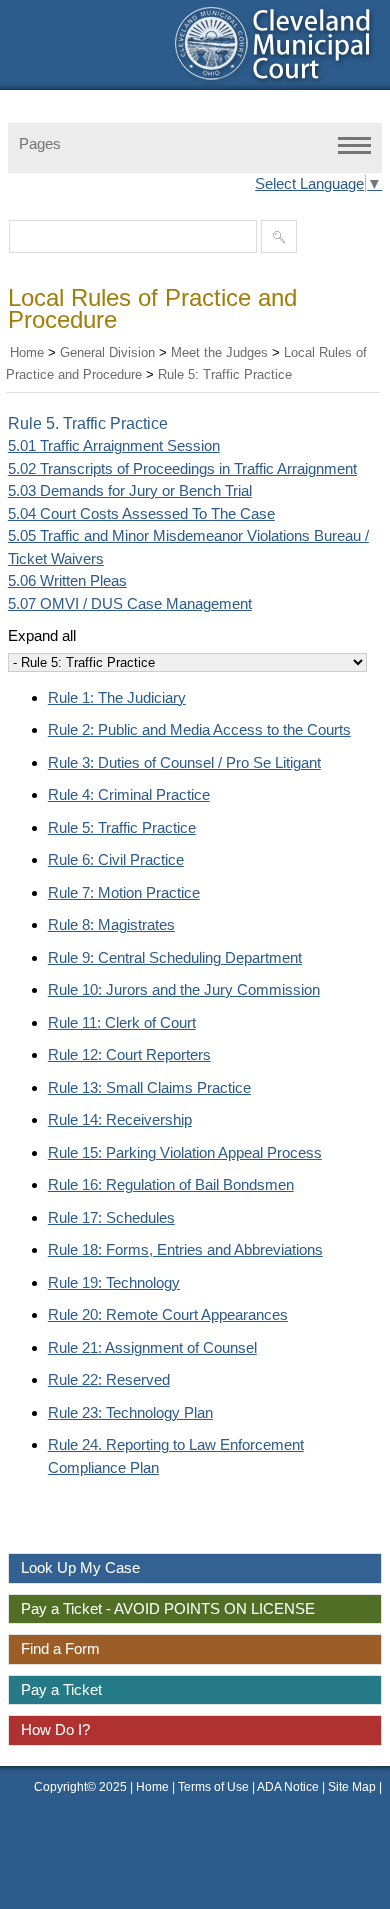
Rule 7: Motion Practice (124, 892)
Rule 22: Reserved (109, 1379)
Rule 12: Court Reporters (129, 1054)
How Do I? (55, 1729)
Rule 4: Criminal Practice (129, 794)
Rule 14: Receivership (120, 1119)
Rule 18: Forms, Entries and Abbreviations (185, 1249)
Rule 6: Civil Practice (116, 859)
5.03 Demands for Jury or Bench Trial (130, 490)
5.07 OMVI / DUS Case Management (130, 603)
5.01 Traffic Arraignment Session (114, 445)
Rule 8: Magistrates (111, 924)
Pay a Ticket (61, 1689)
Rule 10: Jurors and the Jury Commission (184, 989)
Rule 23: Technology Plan (130, 1412)
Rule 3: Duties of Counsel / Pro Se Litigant (184, 762)
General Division (107, 352)
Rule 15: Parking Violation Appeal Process (185, 1152)
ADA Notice (289, 1787)
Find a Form (60, 1648)
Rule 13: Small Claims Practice (149, 1087)
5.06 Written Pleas (67, 580)
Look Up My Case (80, 1567)
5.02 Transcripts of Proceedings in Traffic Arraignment (182, 468)
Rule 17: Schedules (111, 1217)
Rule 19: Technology (114, 1282)
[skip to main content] (20, 12)
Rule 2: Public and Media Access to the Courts (199, 729)
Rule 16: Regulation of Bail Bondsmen (171, 1184)
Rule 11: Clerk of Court (122, 1022)
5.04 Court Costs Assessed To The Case (141, 513)
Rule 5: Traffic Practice (225, 374)
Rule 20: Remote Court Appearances (168, 1314)
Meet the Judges (219, 352)
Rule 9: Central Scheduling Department (175, 957)
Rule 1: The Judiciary (117, 697)
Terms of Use (213, 1787)
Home (27, 352)
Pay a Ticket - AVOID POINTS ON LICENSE (168, 1608)
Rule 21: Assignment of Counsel (152, 1347)
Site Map (352, 1787)
